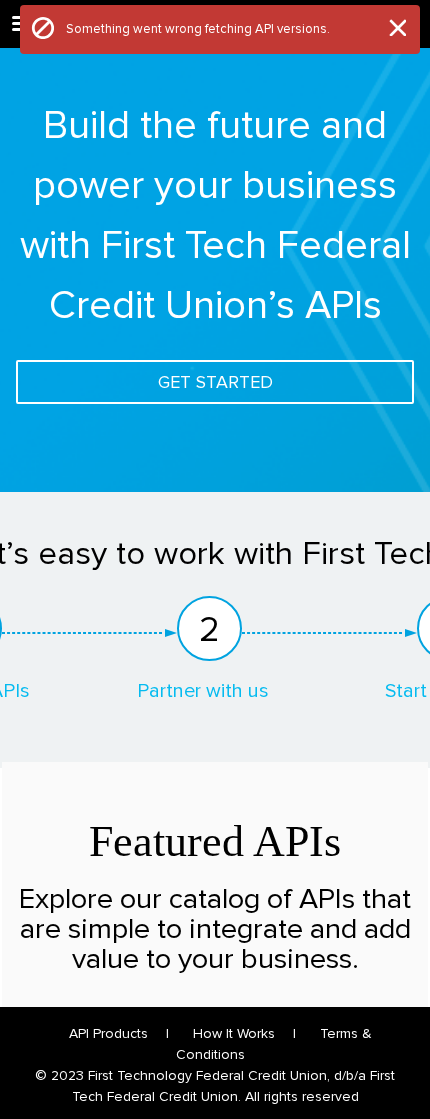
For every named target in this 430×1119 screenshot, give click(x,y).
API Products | (119, 1033)
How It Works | (244, 1033)
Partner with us (203, 691)
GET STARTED (215, 382)
